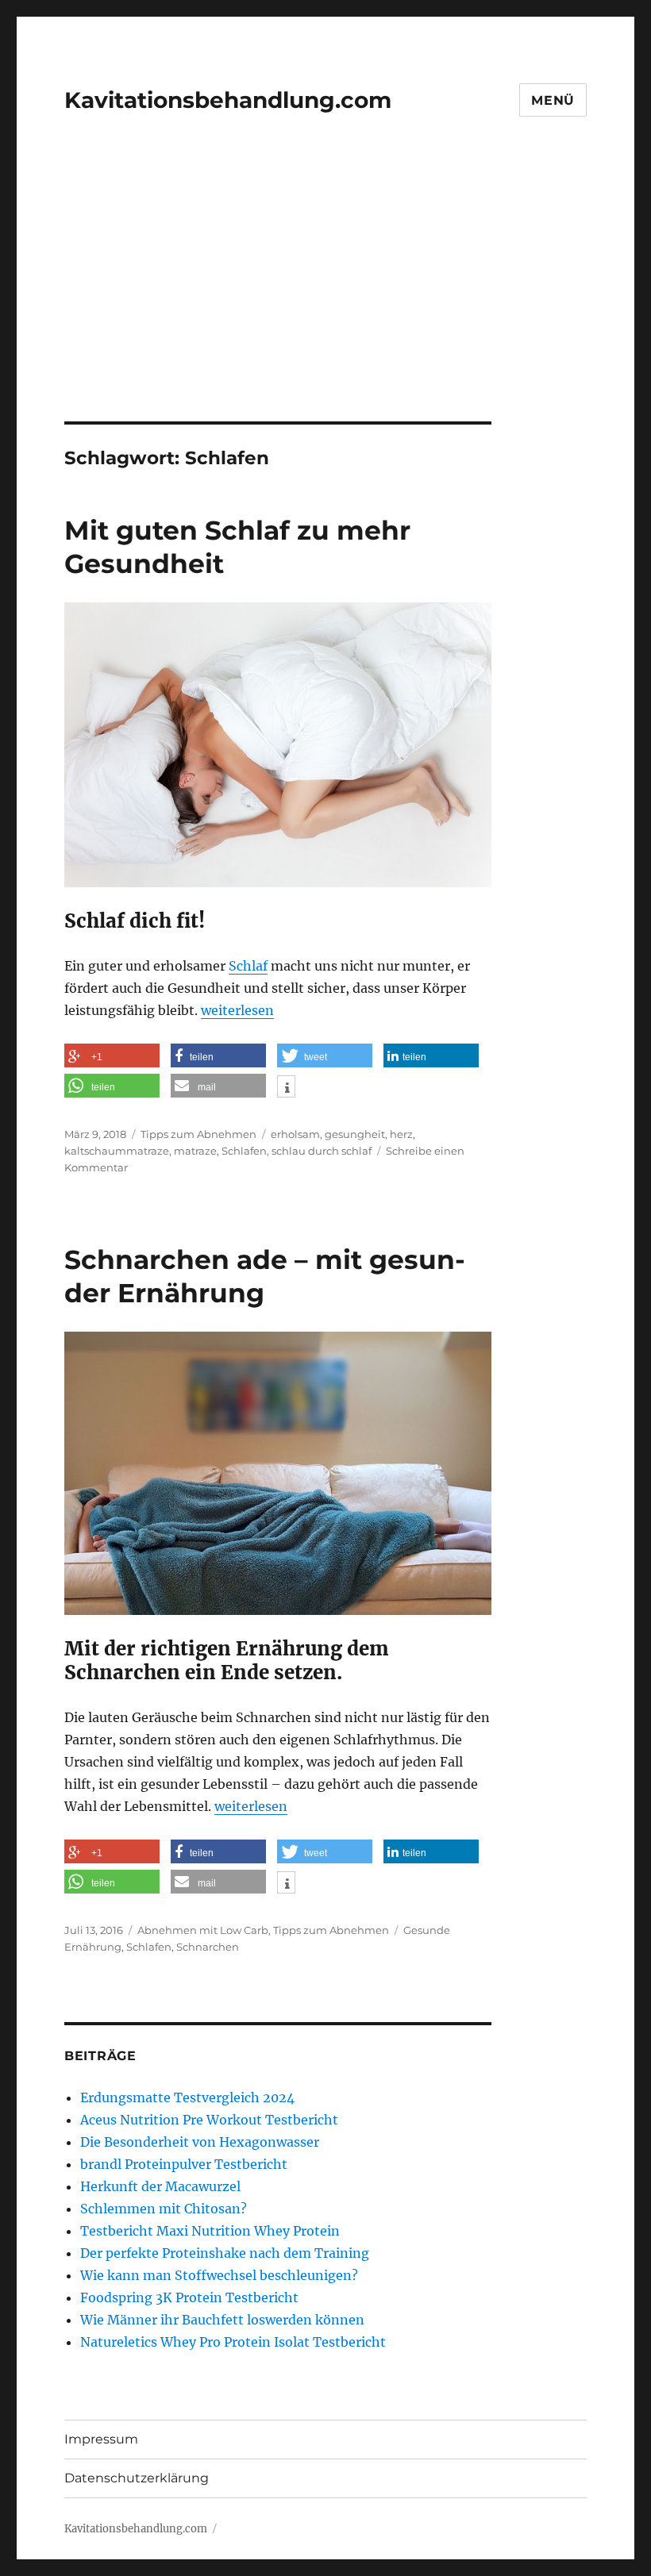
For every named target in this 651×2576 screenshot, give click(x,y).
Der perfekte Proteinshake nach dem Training (225, 2253)
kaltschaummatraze (117, 1151)
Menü (553, 100)
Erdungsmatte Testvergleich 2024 (187, 2097)
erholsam (295, 1134)
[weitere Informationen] (286, 1088)
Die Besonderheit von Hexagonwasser (200, 2142)
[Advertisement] (329, 304)
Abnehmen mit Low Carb (203, 1930)
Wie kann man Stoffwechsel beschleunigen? (219, 2275)
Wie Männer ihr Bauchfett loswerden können (222, 2320)
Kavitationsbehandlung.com (228, 100)
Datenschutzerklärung (137, 2478)
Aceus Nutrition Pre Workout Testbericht (209, 2120)
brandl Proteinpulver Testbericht (184, 2164)
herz (401, 1134)
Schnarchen (208, 1947)
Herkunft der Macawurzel (160, 2186)
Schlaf (248, 966)
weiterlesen (237, 1010)
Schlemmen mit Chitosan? (164, 2209)
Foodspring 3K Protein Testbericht (189, 2297)
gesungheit (355, 1134)
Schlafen (244, 1151)
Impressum (101, 2439)
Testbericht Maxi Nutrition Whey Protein (210, 2231)
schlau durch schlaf (322, 1151)
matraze (195, 1151)
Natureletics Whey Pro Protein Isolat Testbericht (233, 2342)
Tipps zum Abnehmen (198, 1134)
